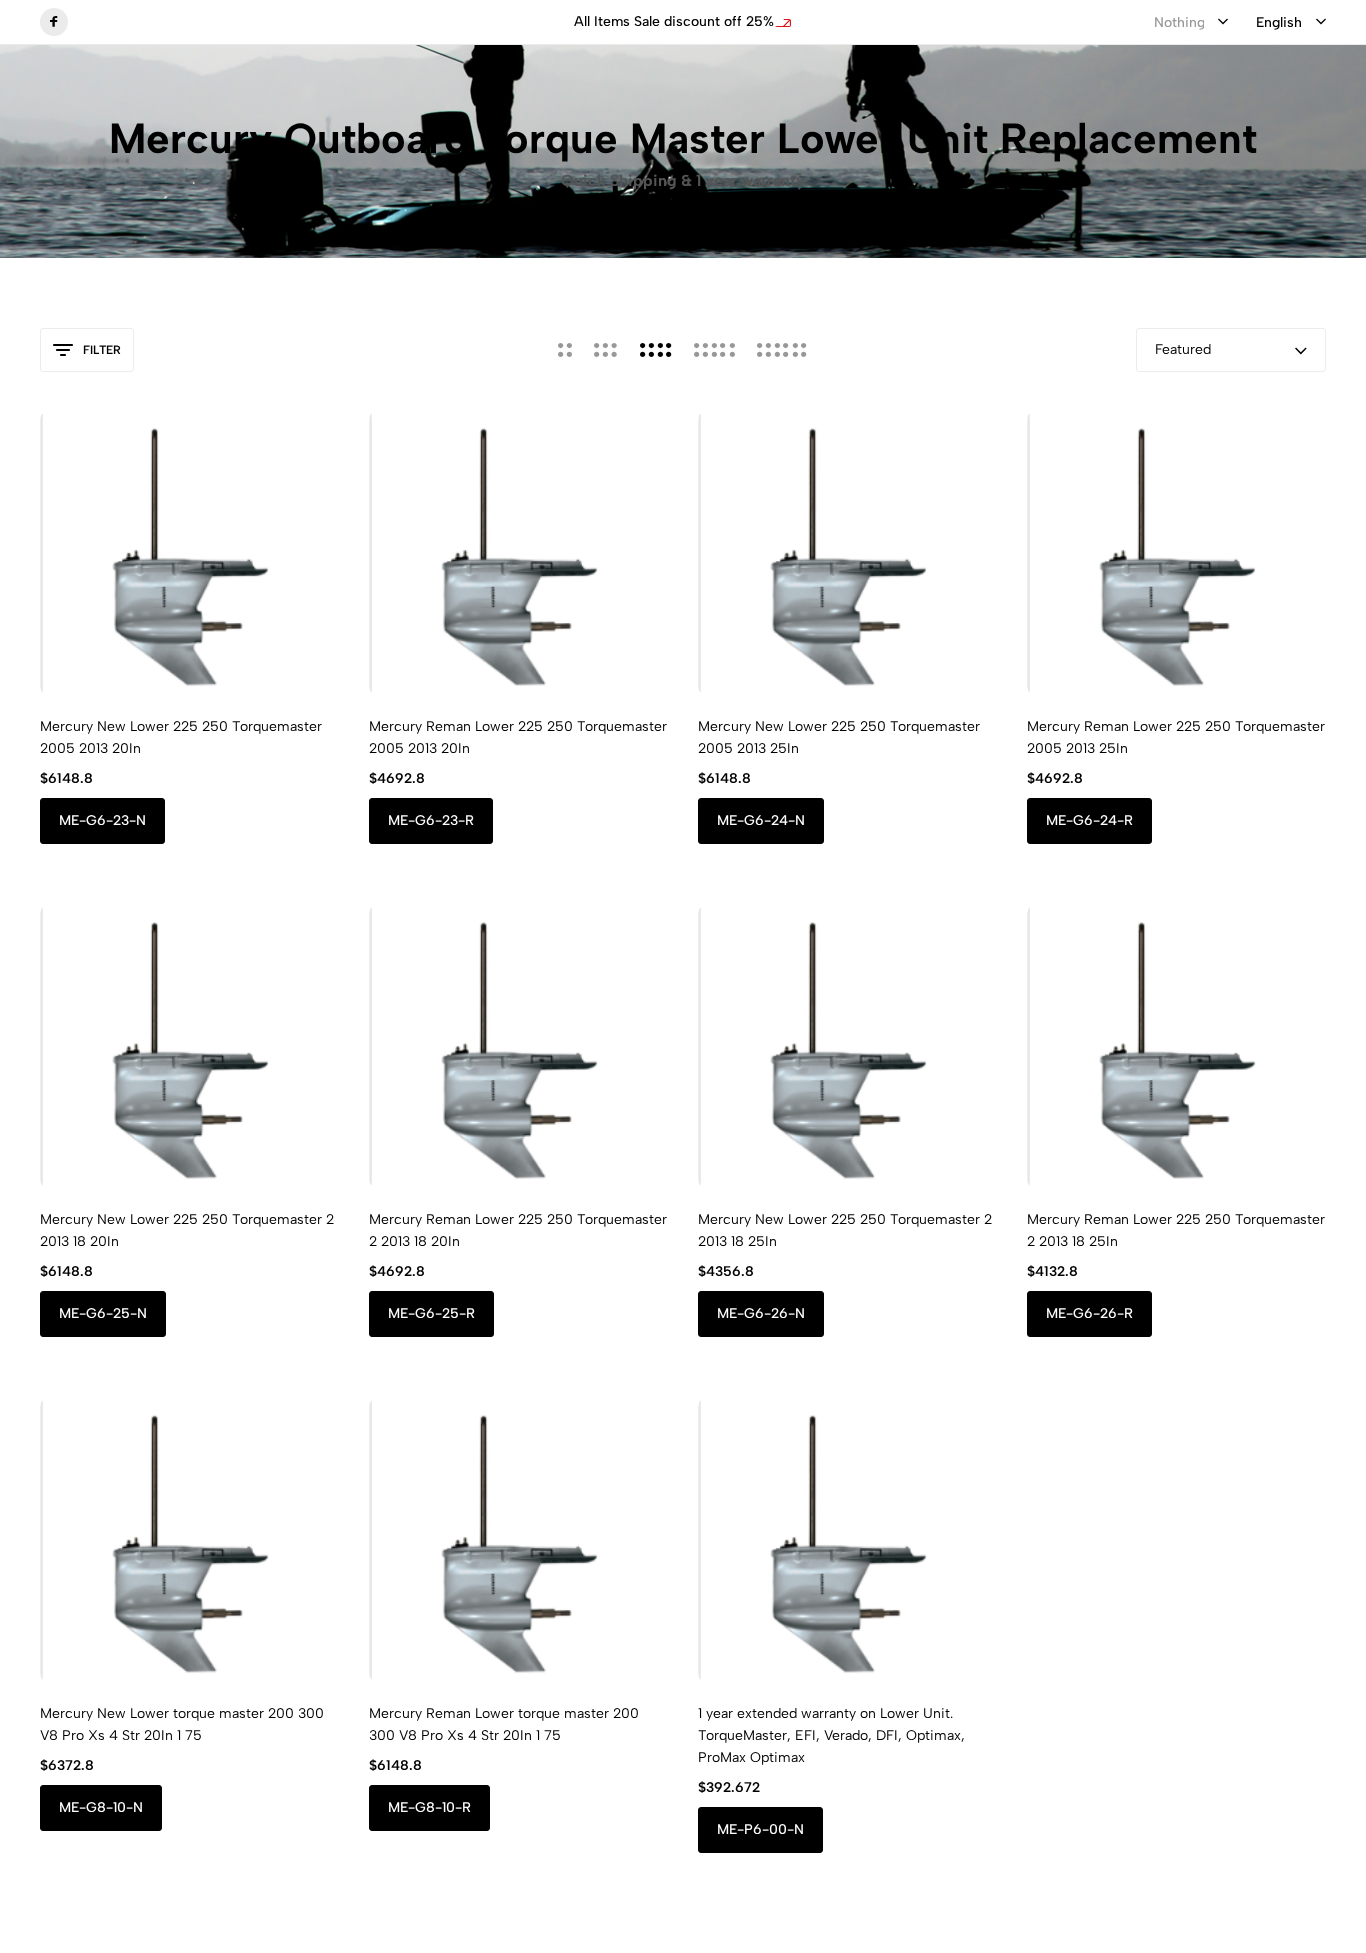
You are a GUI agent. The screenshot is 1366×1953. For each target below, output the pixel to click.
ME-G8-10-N (101, 1807)
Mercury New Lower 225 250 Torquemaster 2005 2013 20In (181, 737)
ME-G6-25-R (431, 1313)
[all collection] (486, 23)
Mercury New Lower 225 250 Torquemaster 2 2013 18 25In (845, 1230)
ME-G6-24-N (761, 820)
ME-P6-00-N (760, 1829)
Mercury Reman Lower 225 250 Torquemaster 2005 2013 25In (1176, 737)
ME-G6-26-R (1089, 1313)
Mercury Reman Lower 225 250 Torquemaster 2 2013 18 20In (518, 1230)
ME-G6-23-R (431, 820)
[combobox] (1191, 23)
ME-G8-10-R (429, 1807)
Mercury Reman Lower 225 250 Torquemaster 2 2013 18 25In (1176, 1230)
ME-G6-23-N (102, 820)
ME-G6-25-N (103, 1313)
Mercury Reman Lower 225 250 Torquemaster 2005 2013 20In (518, 737)
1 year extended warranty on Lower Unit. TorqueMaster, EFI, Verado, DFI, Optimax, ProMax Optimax (831, 1735)
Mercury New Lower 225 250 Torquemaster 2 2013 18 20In (187, 1230)
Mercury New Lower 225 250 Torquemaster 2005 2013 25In (839, 737)
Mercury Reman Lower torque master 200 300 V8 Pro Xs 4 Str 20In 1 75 (504, 1724)
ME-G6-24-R (1089, 820)
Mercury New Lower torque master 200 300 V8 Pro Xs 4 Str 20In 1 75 (182, 1724)
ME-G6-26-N (761, 1313)
